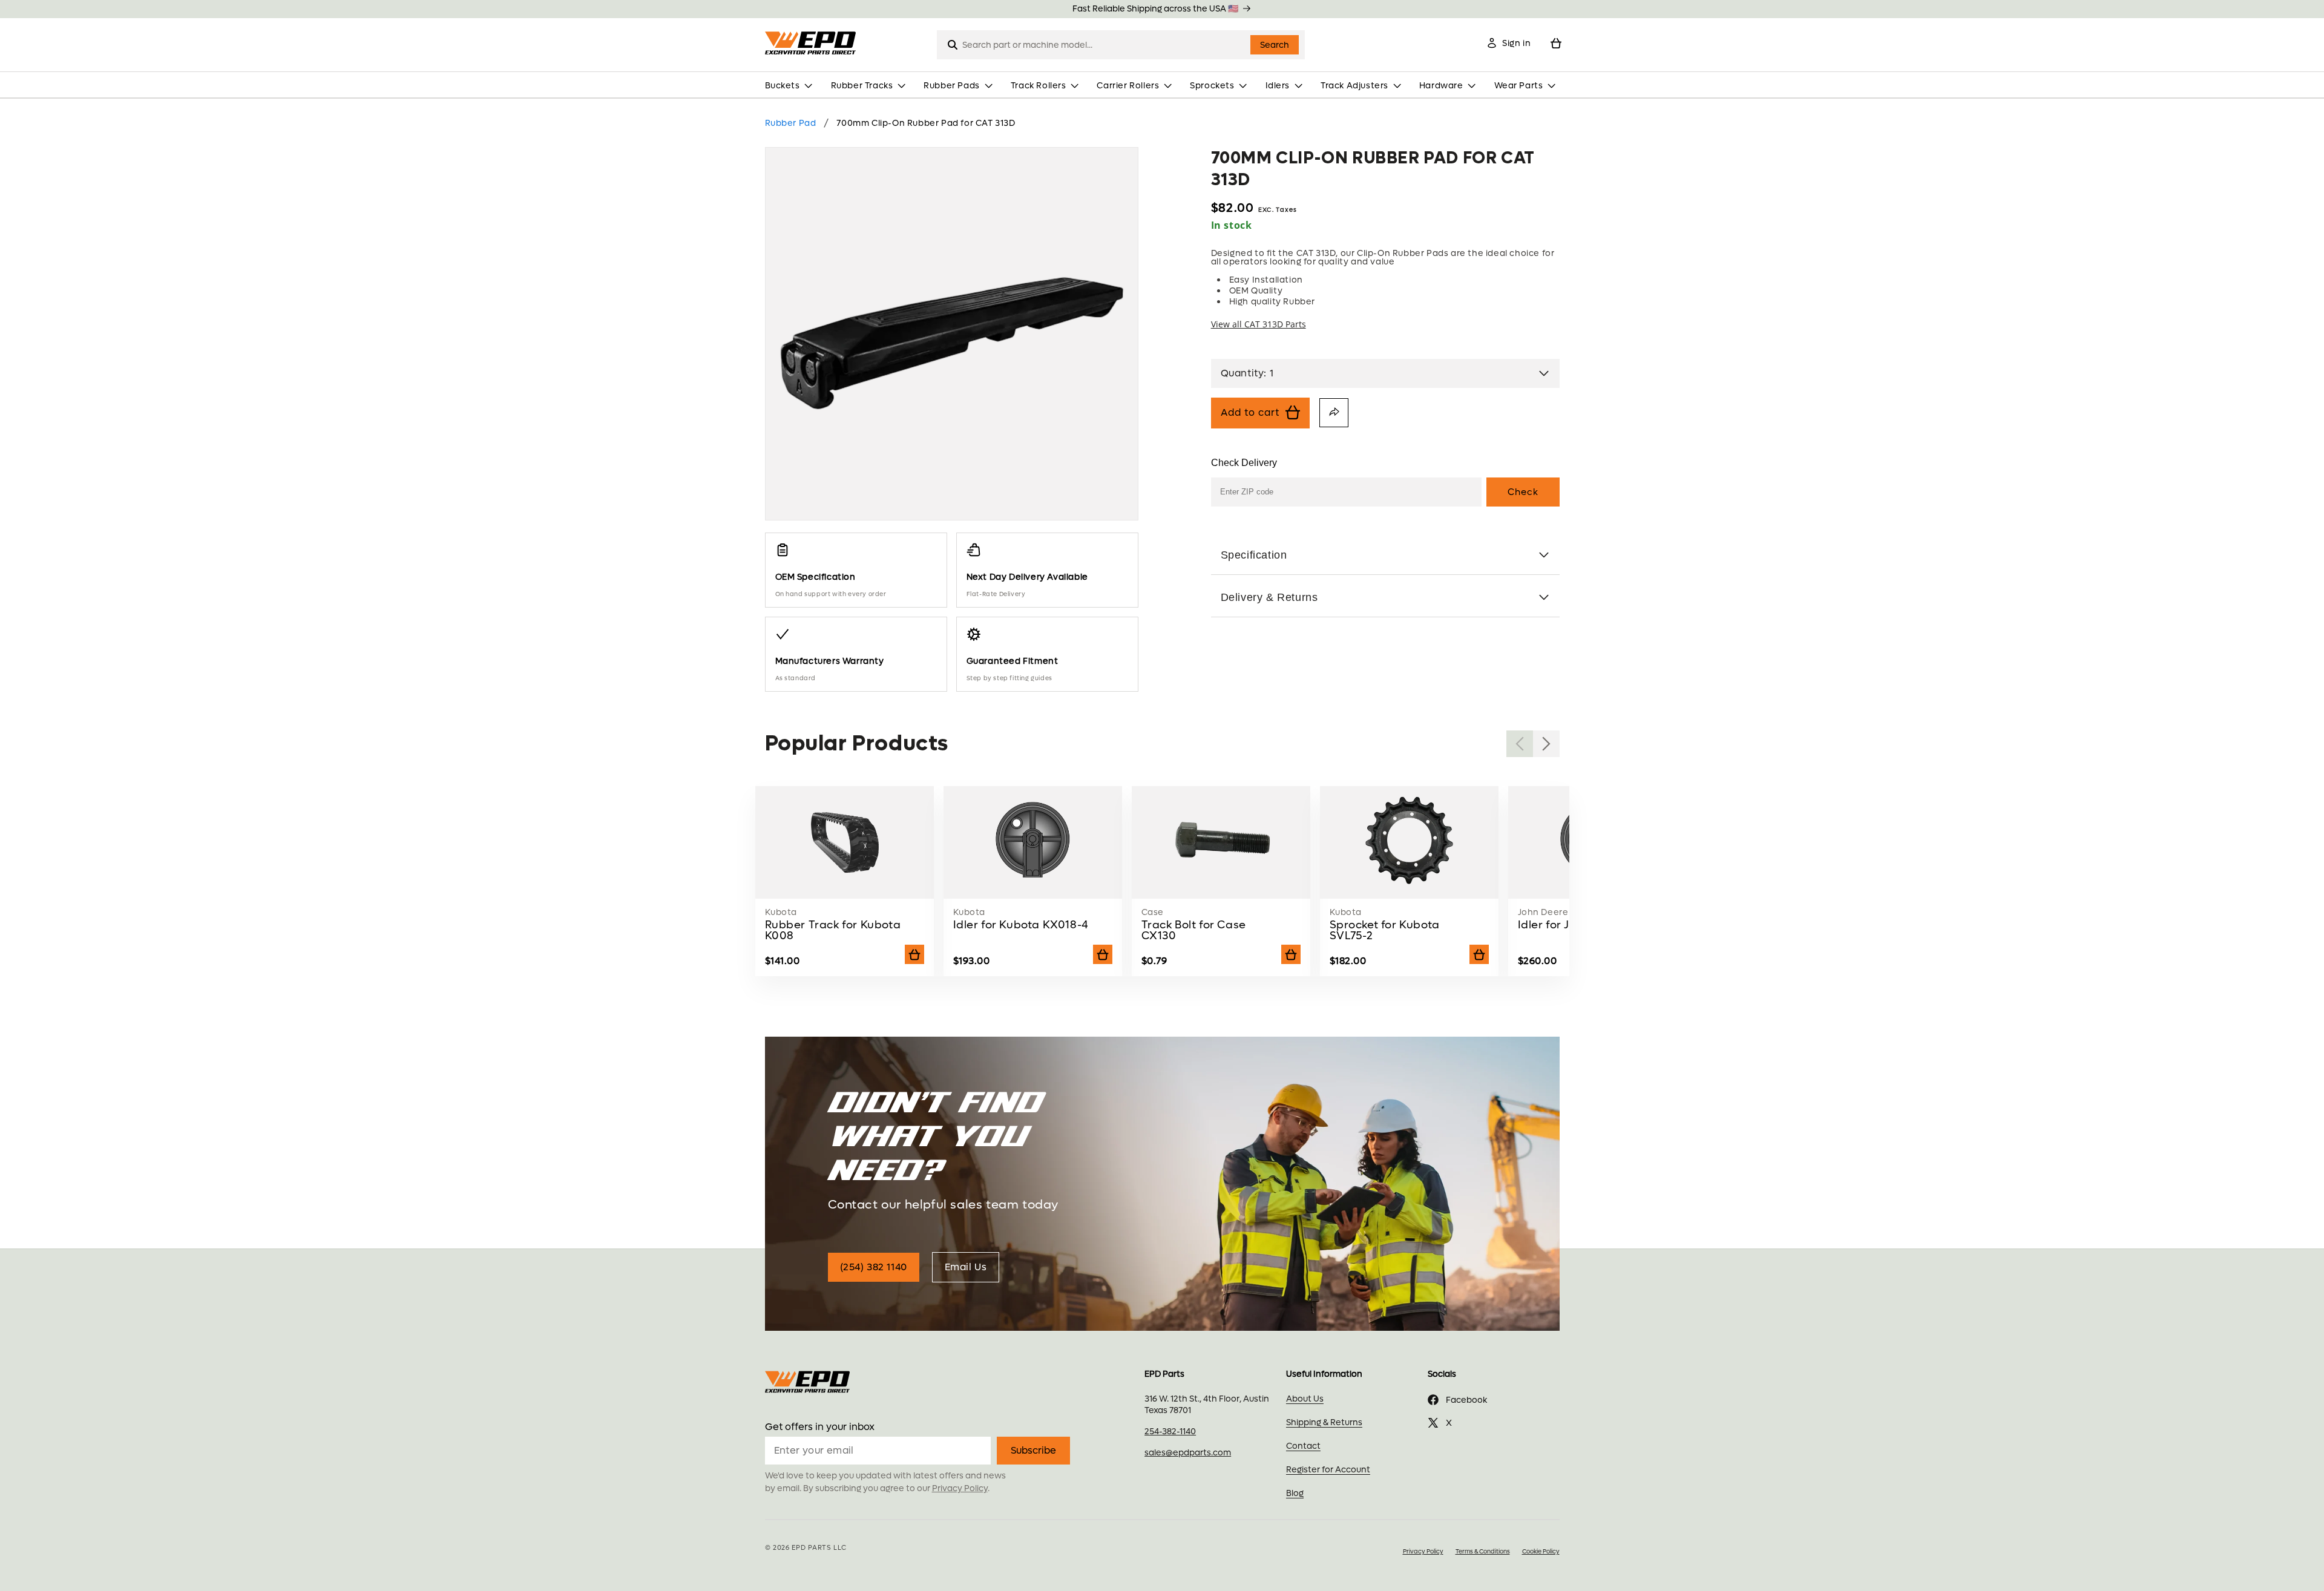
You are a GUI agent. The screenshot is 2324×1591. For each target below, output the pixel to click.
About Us (1305, 1399)
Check (1523, 492)
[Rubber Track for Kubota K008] (845, 890)
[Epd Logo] (813, 43)
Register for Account (1328, 1470)
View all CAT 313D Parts (1259, 324)
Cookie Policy (1541, 1551)
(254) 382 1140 (874, 1267)
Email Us (966, 1267)
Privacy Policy (960, 1488)
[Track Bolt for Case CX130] (1221, 890)
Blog (1295, 1493)
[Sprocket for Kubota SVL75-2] (1410, 890)
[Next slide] (1546, 744)
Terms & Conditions (1483, 1551)
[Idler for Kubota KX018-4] (1033, 890)
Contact (1303, 1446)
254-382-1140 (1170, 1432)
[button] (791, 86)
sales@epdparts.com (1188, 1453)
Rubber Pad (791, 123)
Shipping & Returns (1324, 1422)
